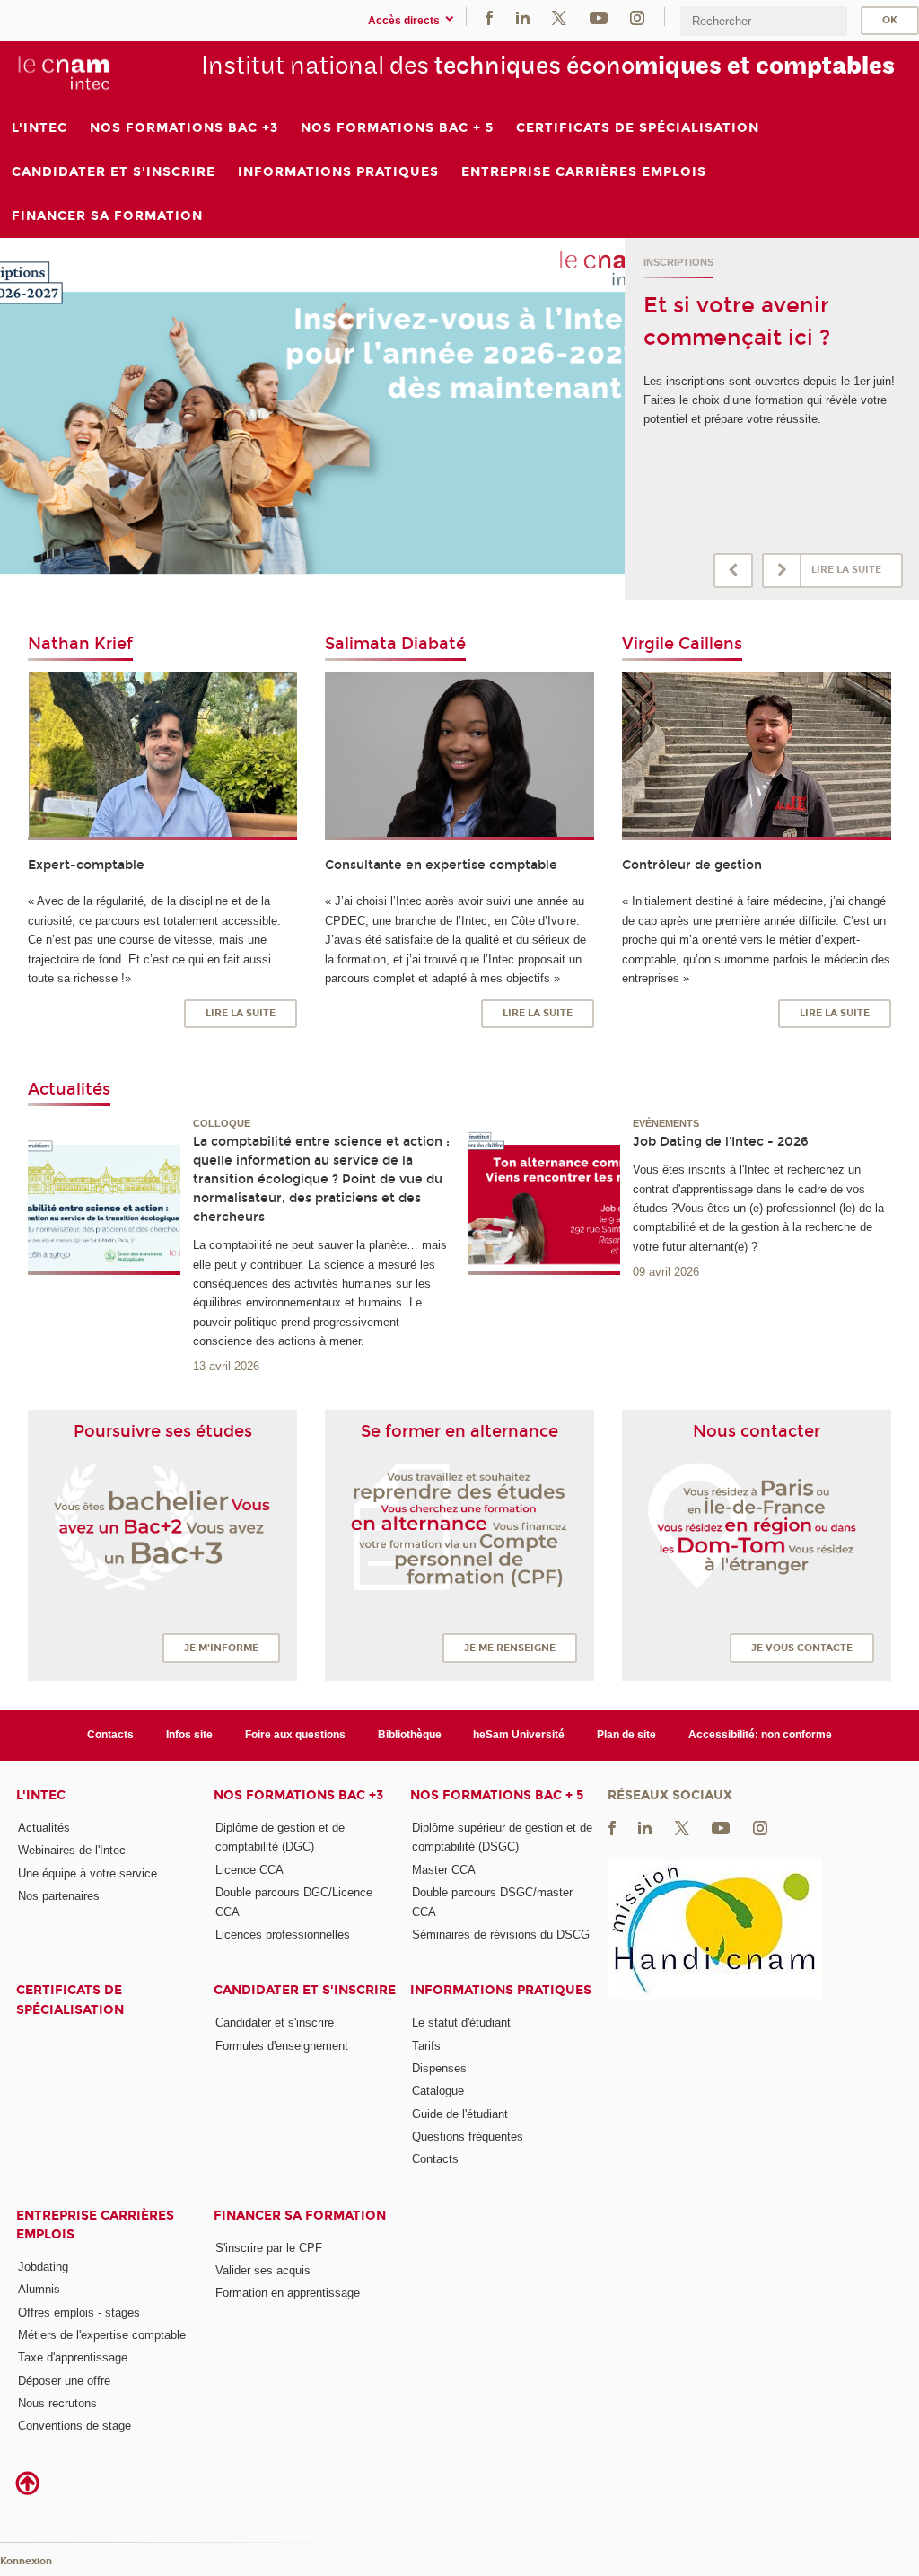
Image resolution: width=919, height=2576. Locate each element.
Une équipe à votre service (88, 1873)
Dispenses (439, 2068)
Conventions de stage (74, 2426)
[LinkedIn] (523, 17)
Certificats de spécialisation (70, 2000)
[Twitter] (559, 17)
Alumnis (39, 2289)
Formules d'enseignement (282, 2046)
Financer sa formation (300, 2216)
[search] (764, 21)
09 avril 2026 (666, 1272)
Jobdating (43, 2267)
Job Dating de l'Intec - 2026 (721, 1142)
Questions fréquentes (468, 2136)
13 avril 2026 (226, 1366)
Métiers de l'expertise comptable (102, 2335)
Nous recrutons (57, 2403)
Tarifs (426, 2046)
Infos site (189, 1735)
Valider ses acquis (263, 2270)
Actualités (44, 1828)
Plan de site (626, 1735)
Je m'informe (221, 1648)
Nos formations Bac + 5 (497, 1795)
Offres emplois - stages (79, 2312)
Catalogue (438, 2091)
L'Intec (41, 1795)
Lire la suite (846, 570)
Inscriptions (678, 262)
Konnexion (26, 2561)
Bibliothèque (410, 1735)
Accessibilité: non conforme (760, 1735)
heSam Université (519, 1735)
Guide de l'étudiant (460, 2114)
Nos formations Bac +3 (298, 1795)
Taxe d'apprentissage (73, 2357)
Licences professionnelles (283, 1934)
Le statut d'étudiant (461, 2022)
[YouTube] (599, 17)
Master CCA (444, 1870)
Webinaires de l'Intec (72, 1850)
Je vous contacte (802, 1648)
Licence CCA (249, 1870)
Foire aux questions (295, 1735)
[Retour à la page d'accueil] (64, 73)
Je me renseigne (510, 1648)
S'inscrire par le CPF (269, 2248)
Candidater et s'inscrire (305, 1990)
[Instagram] (637, 17)
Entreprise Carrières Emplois (95, 2225)
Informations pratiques (501, 1990)
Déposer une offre (64, 2381)
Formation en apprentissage (288, 2293)
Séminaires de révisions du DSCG (501, 1934)
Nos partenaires (59, 1896)
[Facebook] (489, 17)
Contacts (110, 1735)
